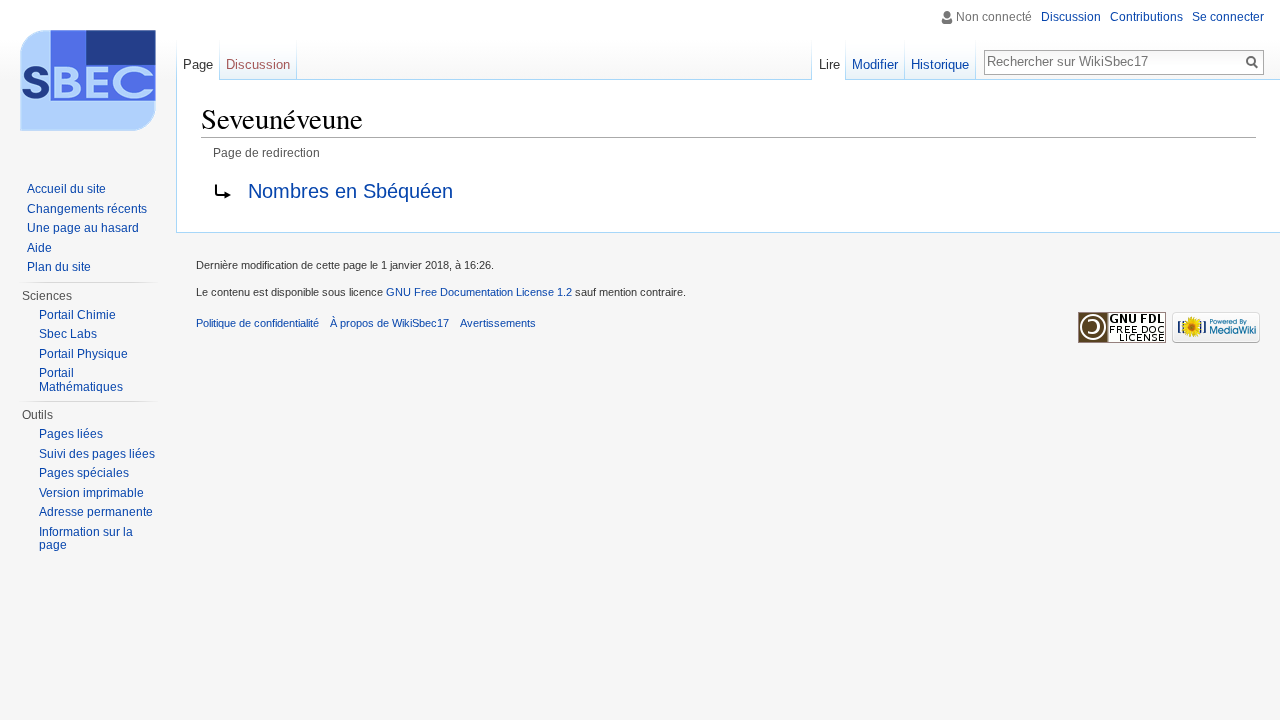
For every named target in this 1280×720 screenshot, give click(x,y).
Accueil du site (66, 189)
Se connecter (1228, 17)
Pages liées (71, 434)
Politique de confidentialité (257, 323)
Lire (829, 64)
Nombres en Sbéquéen (350, 191)
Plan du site (59, 267)
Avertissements (498, 323)
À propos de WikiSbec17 (389, 323)
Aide (39, 248)
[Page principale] (88, 80)
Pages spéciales (84, 473)
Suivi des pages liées (97, 454)
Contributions (1146, 17)
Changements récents (87, 209)
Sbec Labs (68, 334)
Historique (940, 64)
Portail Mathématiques (81, 380)
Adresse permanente (96, 512)
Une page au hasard (83, 228)
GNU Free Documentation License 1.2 (479, 292)
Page (198, 64)
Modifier (875, 64)
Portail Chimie (77, 315)
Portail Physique (83, 354)
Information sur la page (86, 539)
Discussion (1071, 17)
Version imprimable (91, 493)
